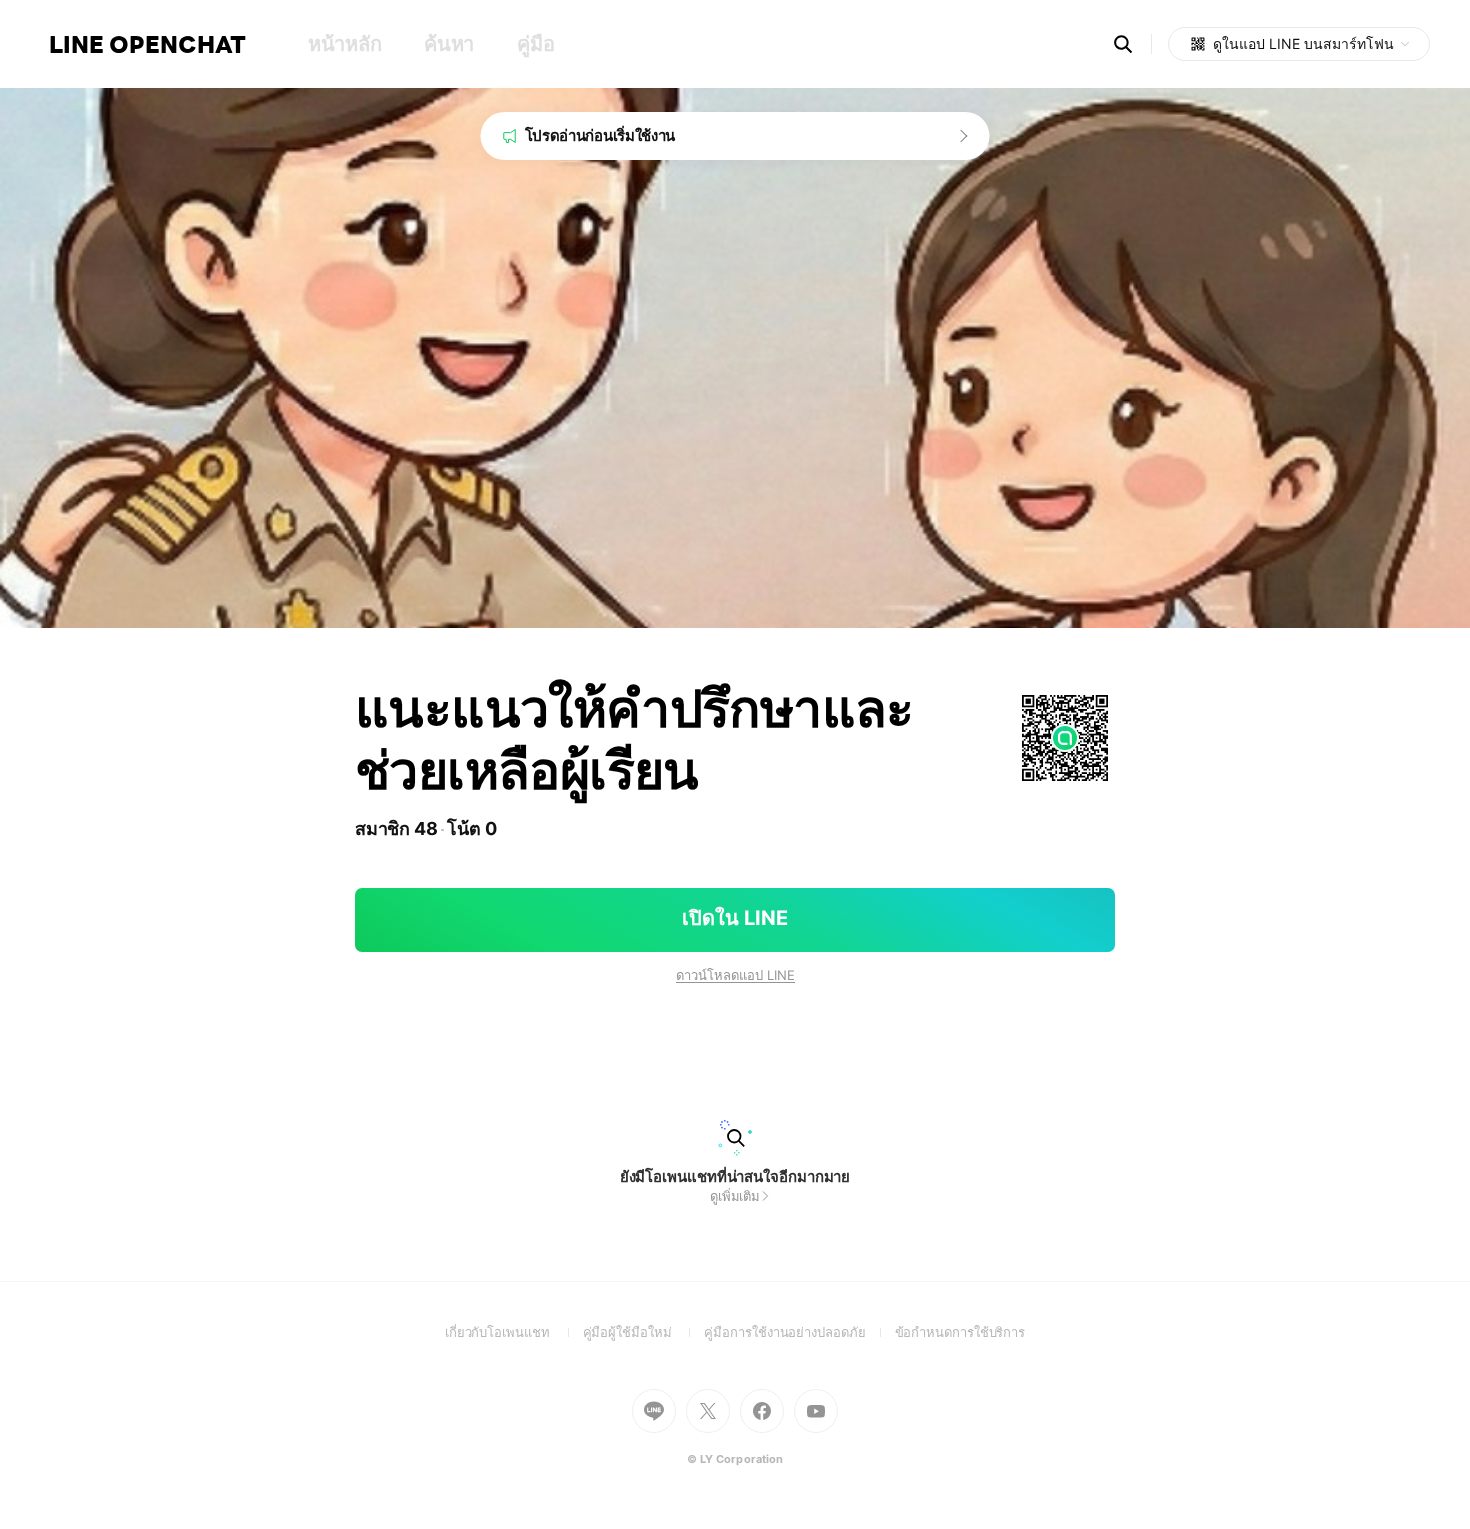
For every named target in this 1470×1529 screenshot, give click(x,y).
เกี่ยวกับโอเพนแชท (514, 1332)
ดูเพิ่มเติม (735, 1196)
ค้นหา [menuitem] (449, 44)
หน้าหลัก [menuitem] (344, 44)
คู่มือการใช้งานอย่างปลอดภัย (799, 1332)
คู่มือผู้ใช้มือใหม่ (644, 1332)
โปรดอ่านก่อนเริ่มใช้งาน (600, 135)
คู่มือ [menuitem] (535, 44)
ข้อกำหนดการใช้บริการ (960, 1332)
